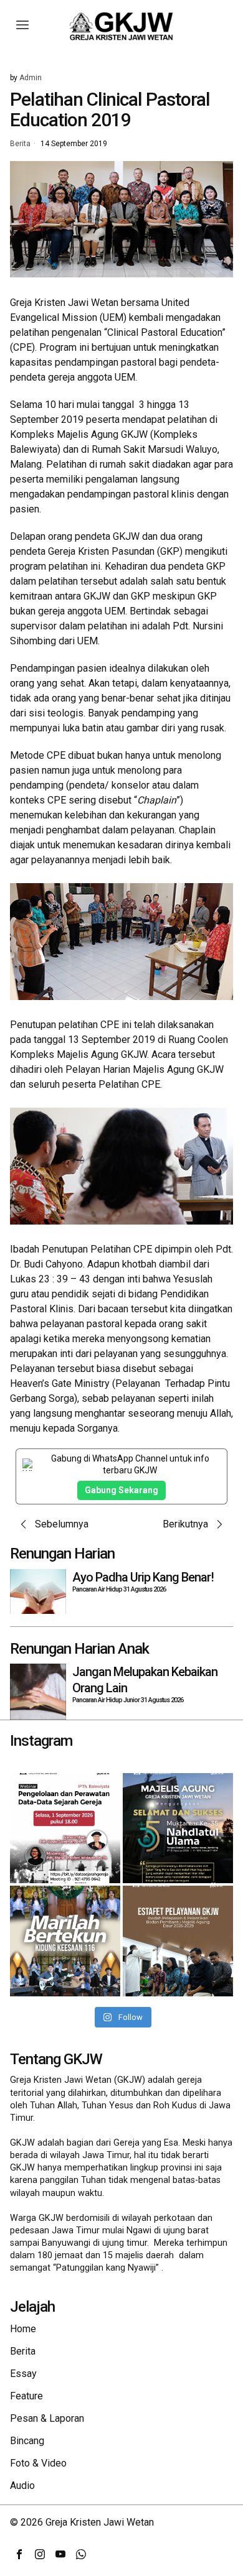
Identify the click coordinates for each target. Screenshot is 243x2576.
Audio (22, 2486)
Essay (23, 2374)
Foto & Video (38, 2463)
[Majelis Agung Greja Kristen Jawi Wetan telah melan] (178, 1941)
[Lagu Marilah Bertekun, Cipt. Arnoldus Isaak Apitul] (65, 1941)
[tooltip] (19, 2554)
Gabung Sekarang (121, 1490)
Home (23, 2329)
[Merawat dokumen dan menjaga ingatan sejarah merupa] (65, 1828)
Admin (31, 78)
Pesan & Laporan (47, 2418)
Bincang (27, 2441)
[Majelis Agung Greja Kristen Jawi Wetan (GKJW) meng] (178, 1828)
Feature (26, 2396)
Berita (20, 144)
